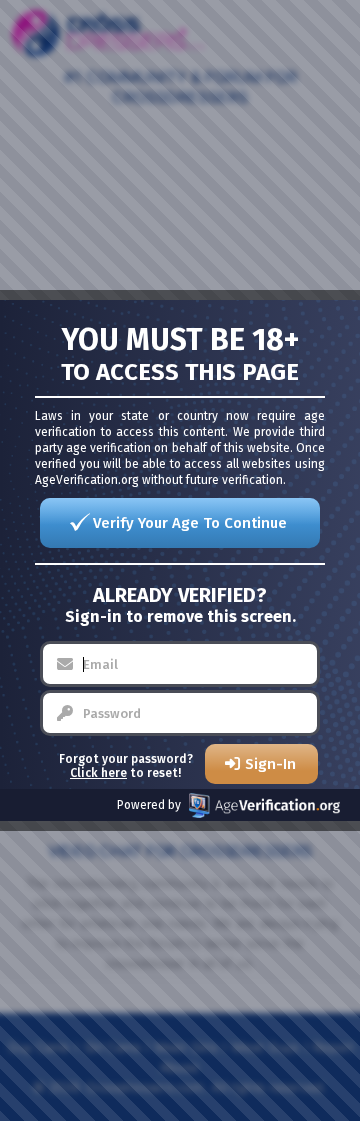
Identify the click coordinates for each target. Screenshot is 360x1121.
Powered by (149, 805)
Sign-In (270, 764)
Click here (98, 773)
